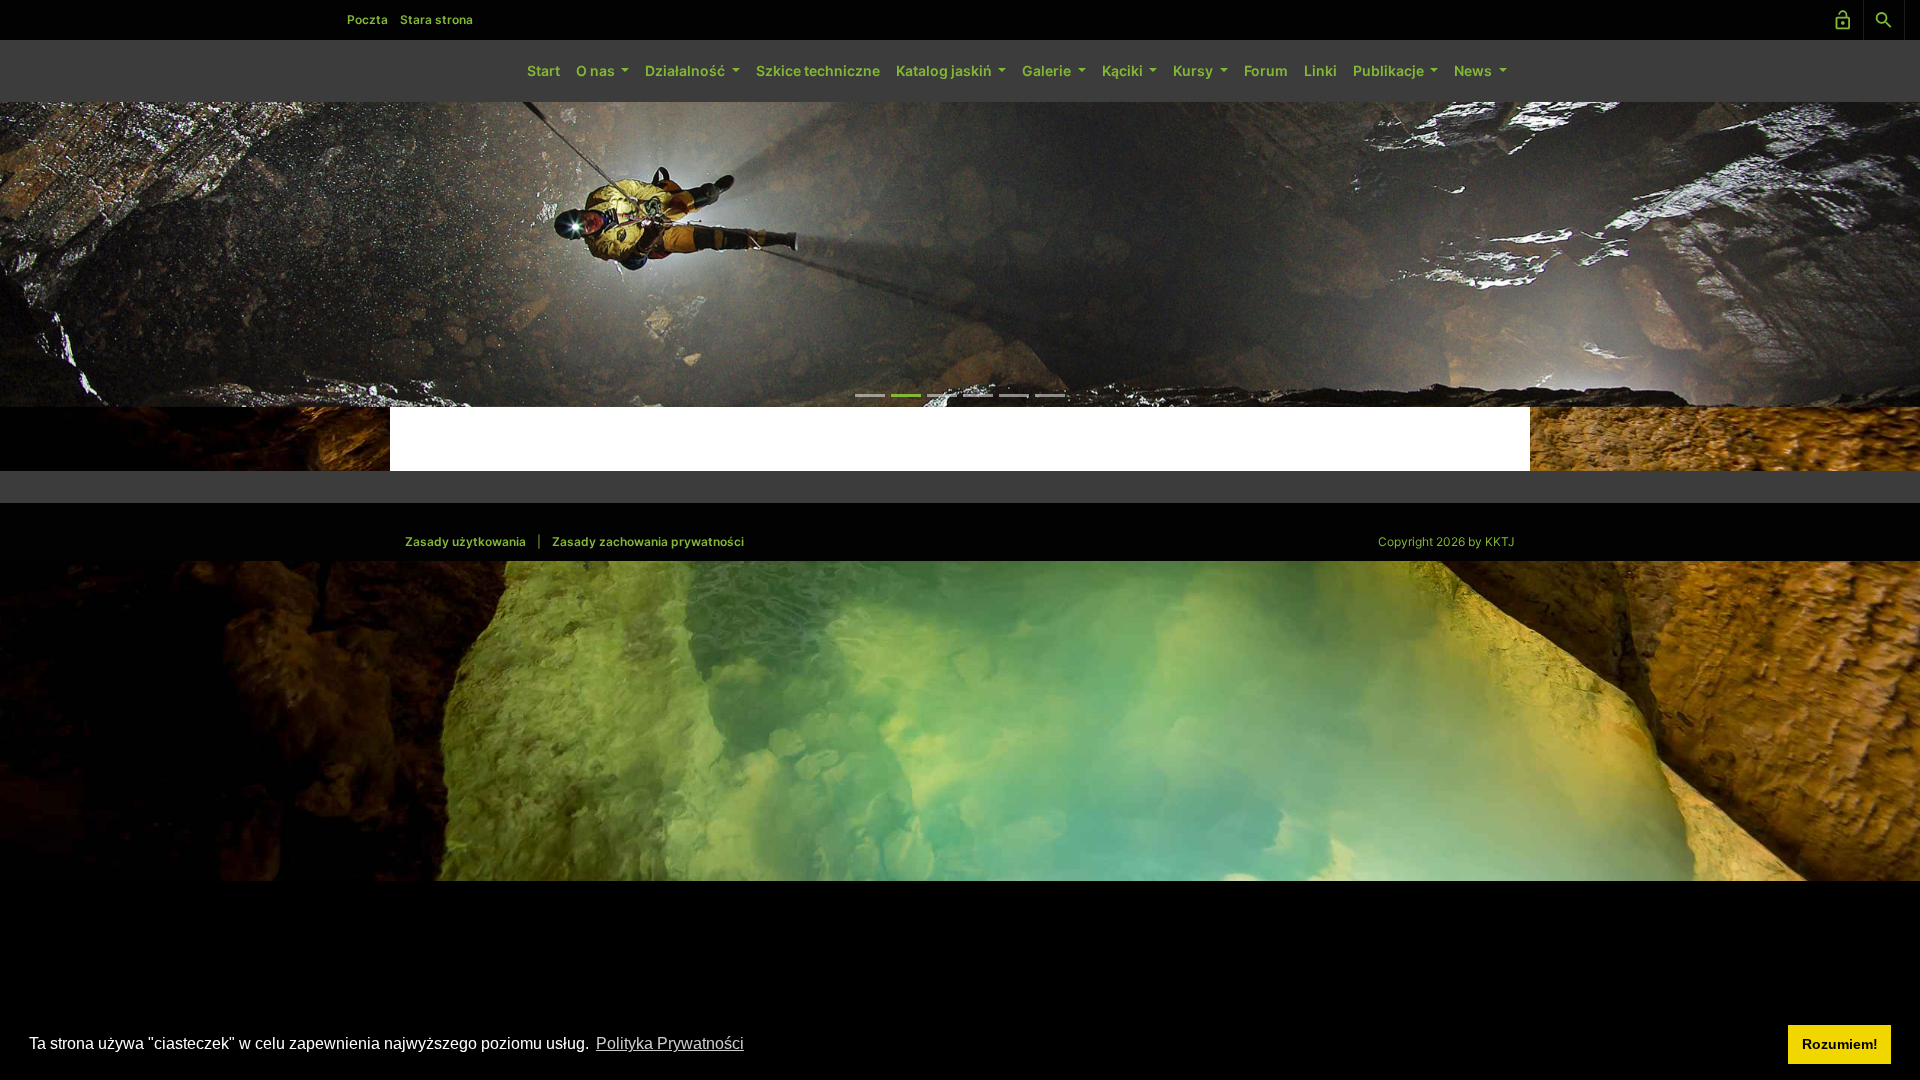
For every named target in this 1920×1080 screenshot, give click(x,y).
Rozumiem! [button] (1840, 1044)
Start (543, 70)
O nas (597, 70)
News (1474, 70)
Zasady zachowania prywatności (648, 541)
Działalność (686, 70)
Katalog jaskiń (945, 70)
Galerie (1048, 70)
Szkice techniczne (818, 70)
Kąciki (1124, 70)
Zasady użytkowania (465, 541)
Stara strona (436, 19)
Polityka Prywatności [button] (670, 1043)
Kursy (1194, 70)
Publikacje (1390, 70)
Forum (1266, 70)
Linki (1320, 70)
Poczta (367, 19)
